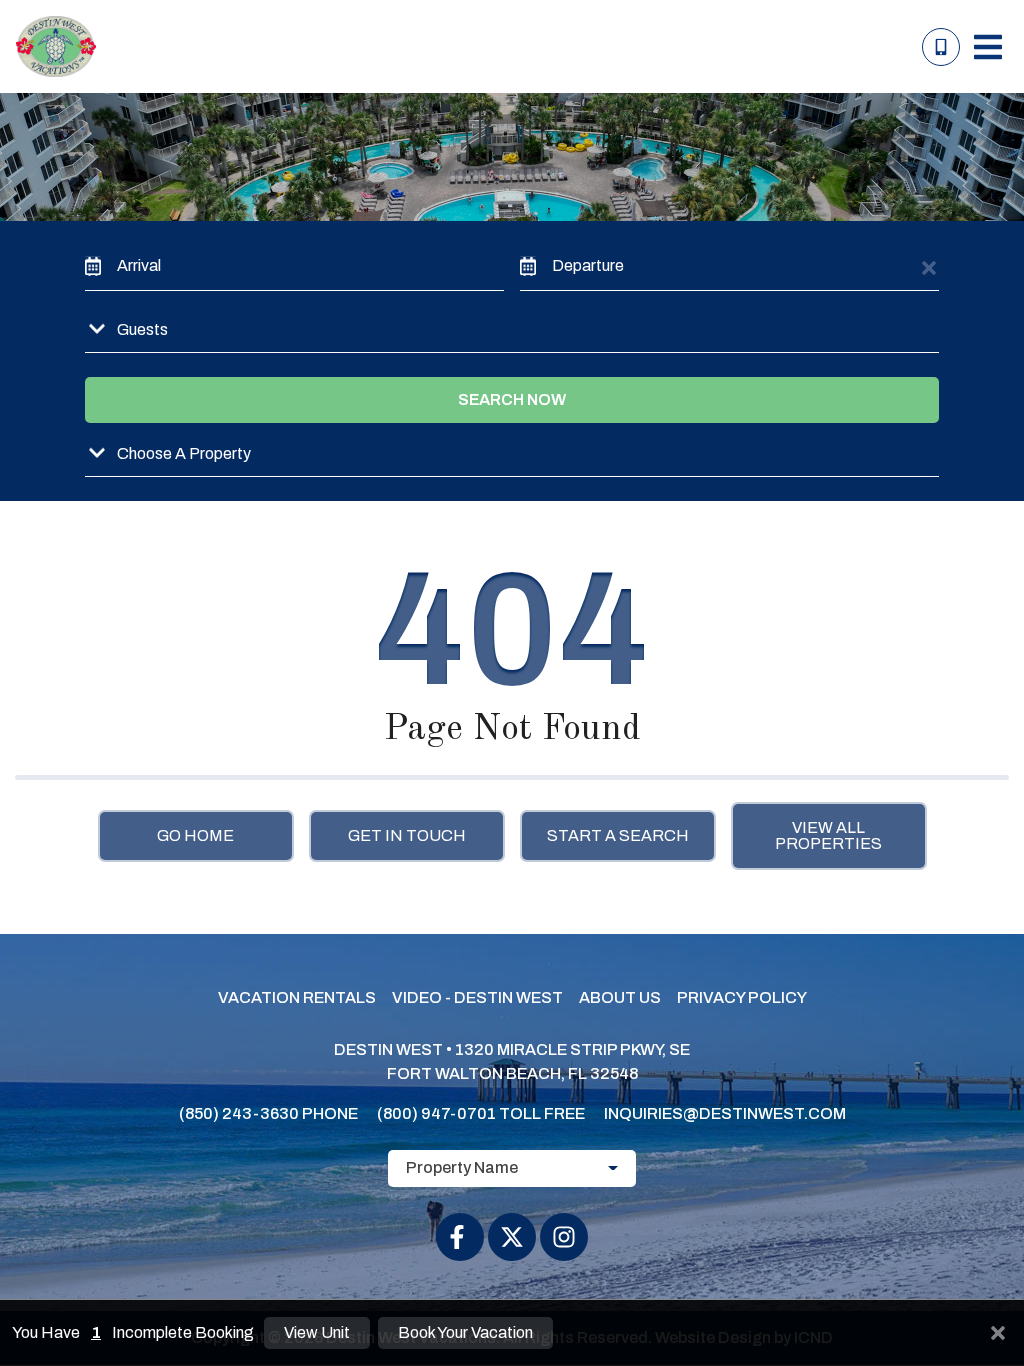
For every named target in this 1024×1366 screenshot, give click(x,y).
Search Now (512, 399)
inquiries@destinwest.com (725, 1113)
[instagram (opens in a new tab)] (564, 1237)
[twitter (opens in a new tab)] (512, 1237)
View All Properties (828, 835)
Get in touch (407, 835)
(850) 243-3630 (239, 1113)
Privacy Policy (742, 997)
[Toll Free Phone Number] (941, 47)
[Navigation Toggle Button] (988, 47)
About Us (620, 997)
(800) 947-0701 (436, 1113)
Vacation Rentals (297, 997)
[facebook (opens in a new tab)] (460, 1237)
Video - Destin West (477, 997)
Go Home (195, 835)
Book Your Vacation (465, 1332)
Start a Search (618, 835)
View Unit (317, 1332)
